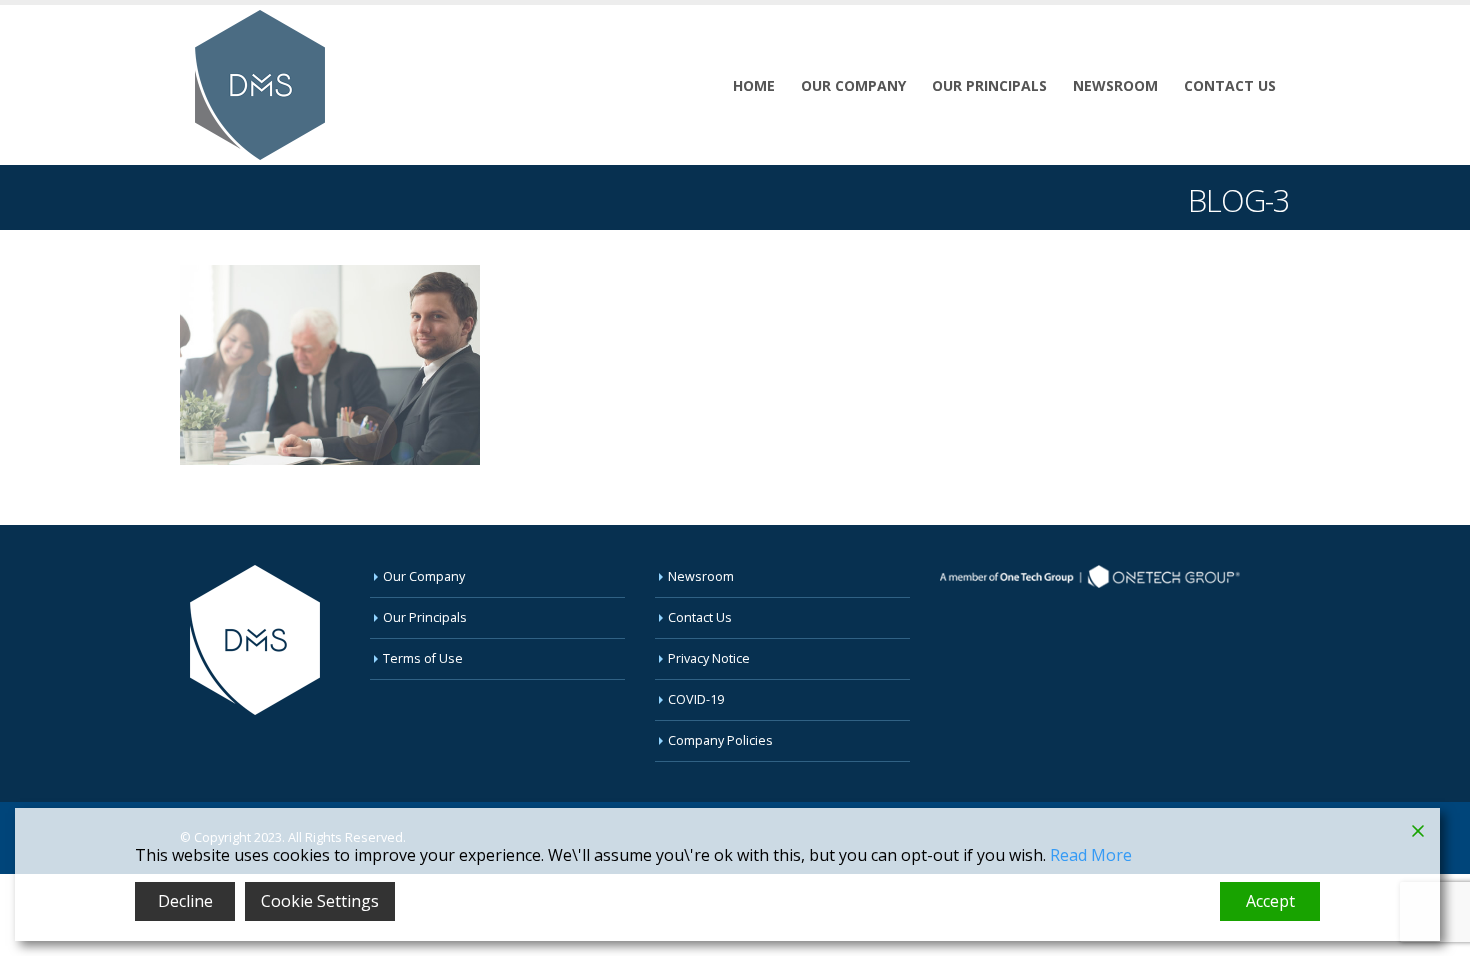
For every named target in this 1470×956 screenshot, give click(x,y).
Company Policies (720, 740)
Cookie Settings (320, 901)
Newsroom (1115, 85)
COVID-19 (696, 699)
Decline (185, 901)
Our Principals (989, 85)
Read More (1091, 855)
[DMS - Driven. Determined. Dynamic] (260, 85)
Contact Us (1230, 85)
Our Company (853, 85)
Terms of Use (423, 658)
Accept (1270, 901)
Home (754, 85)
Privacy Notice (709, 658)
